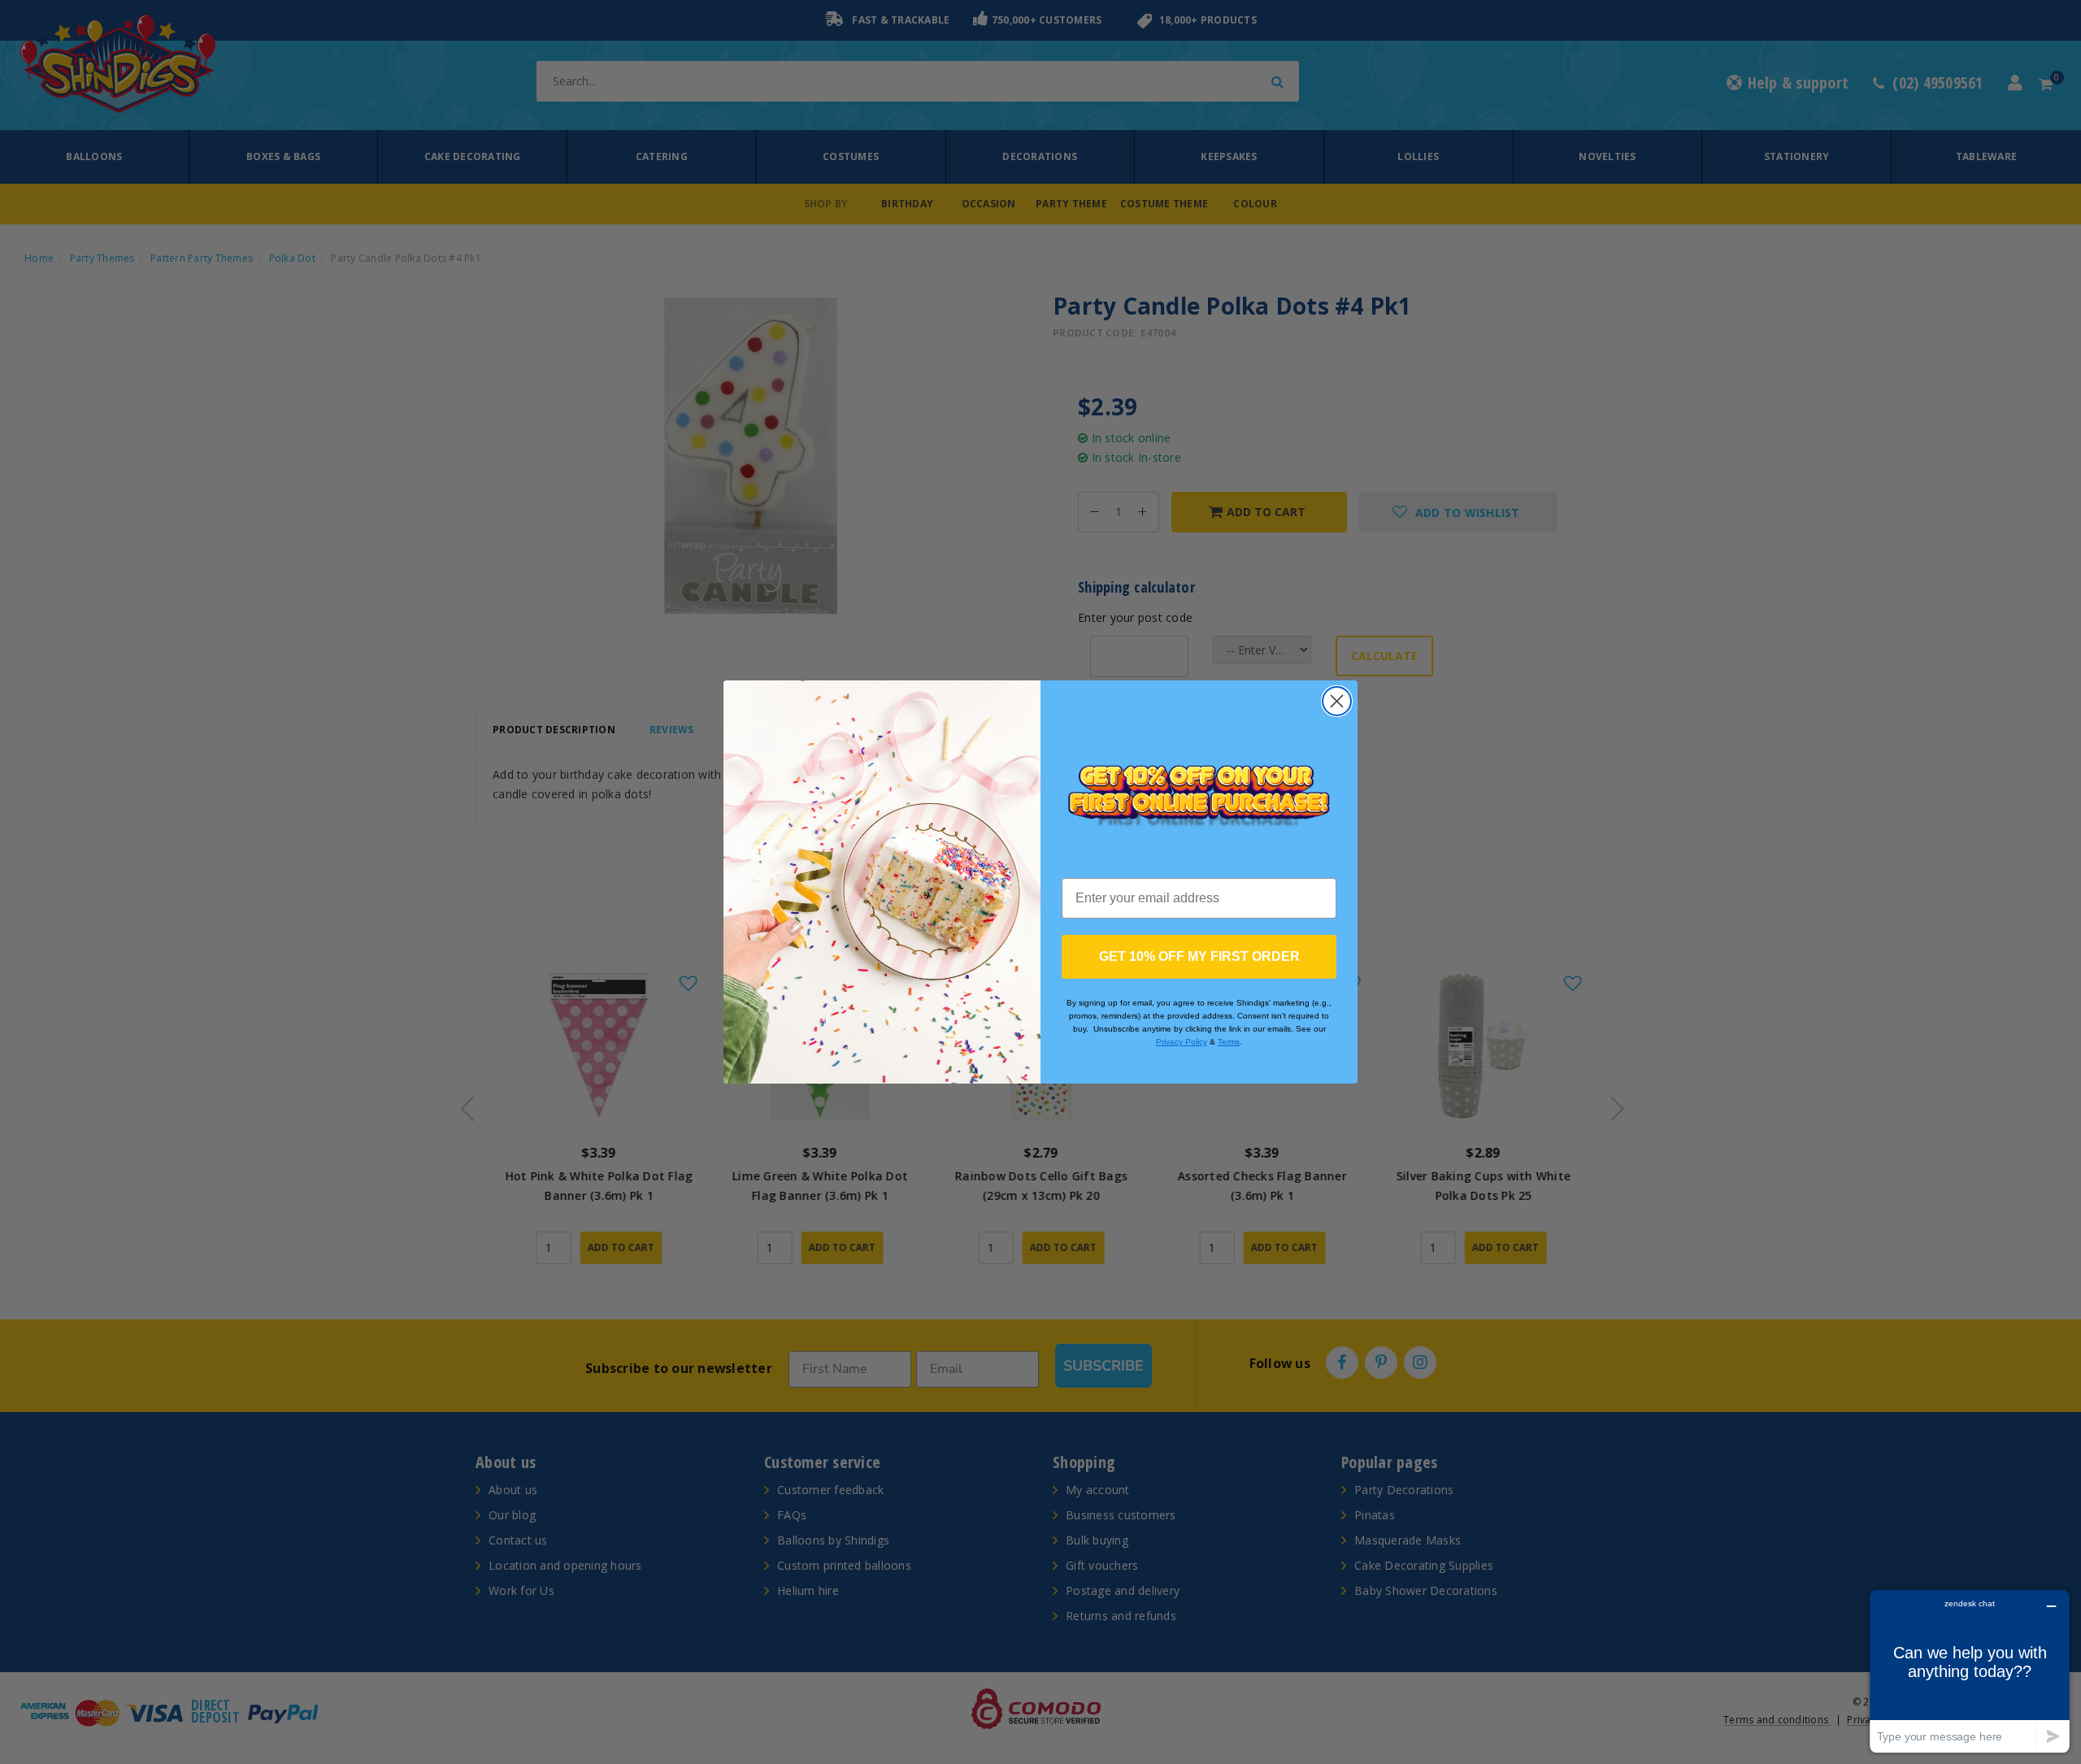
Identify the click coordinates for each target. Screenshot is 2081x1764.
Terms (1229, 1042)
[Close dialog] (1337, 701)
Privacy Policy (1182, 1042)
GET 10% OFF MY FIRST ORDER (1199, 956)
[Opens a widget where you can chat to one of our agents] (1970, 1671)
